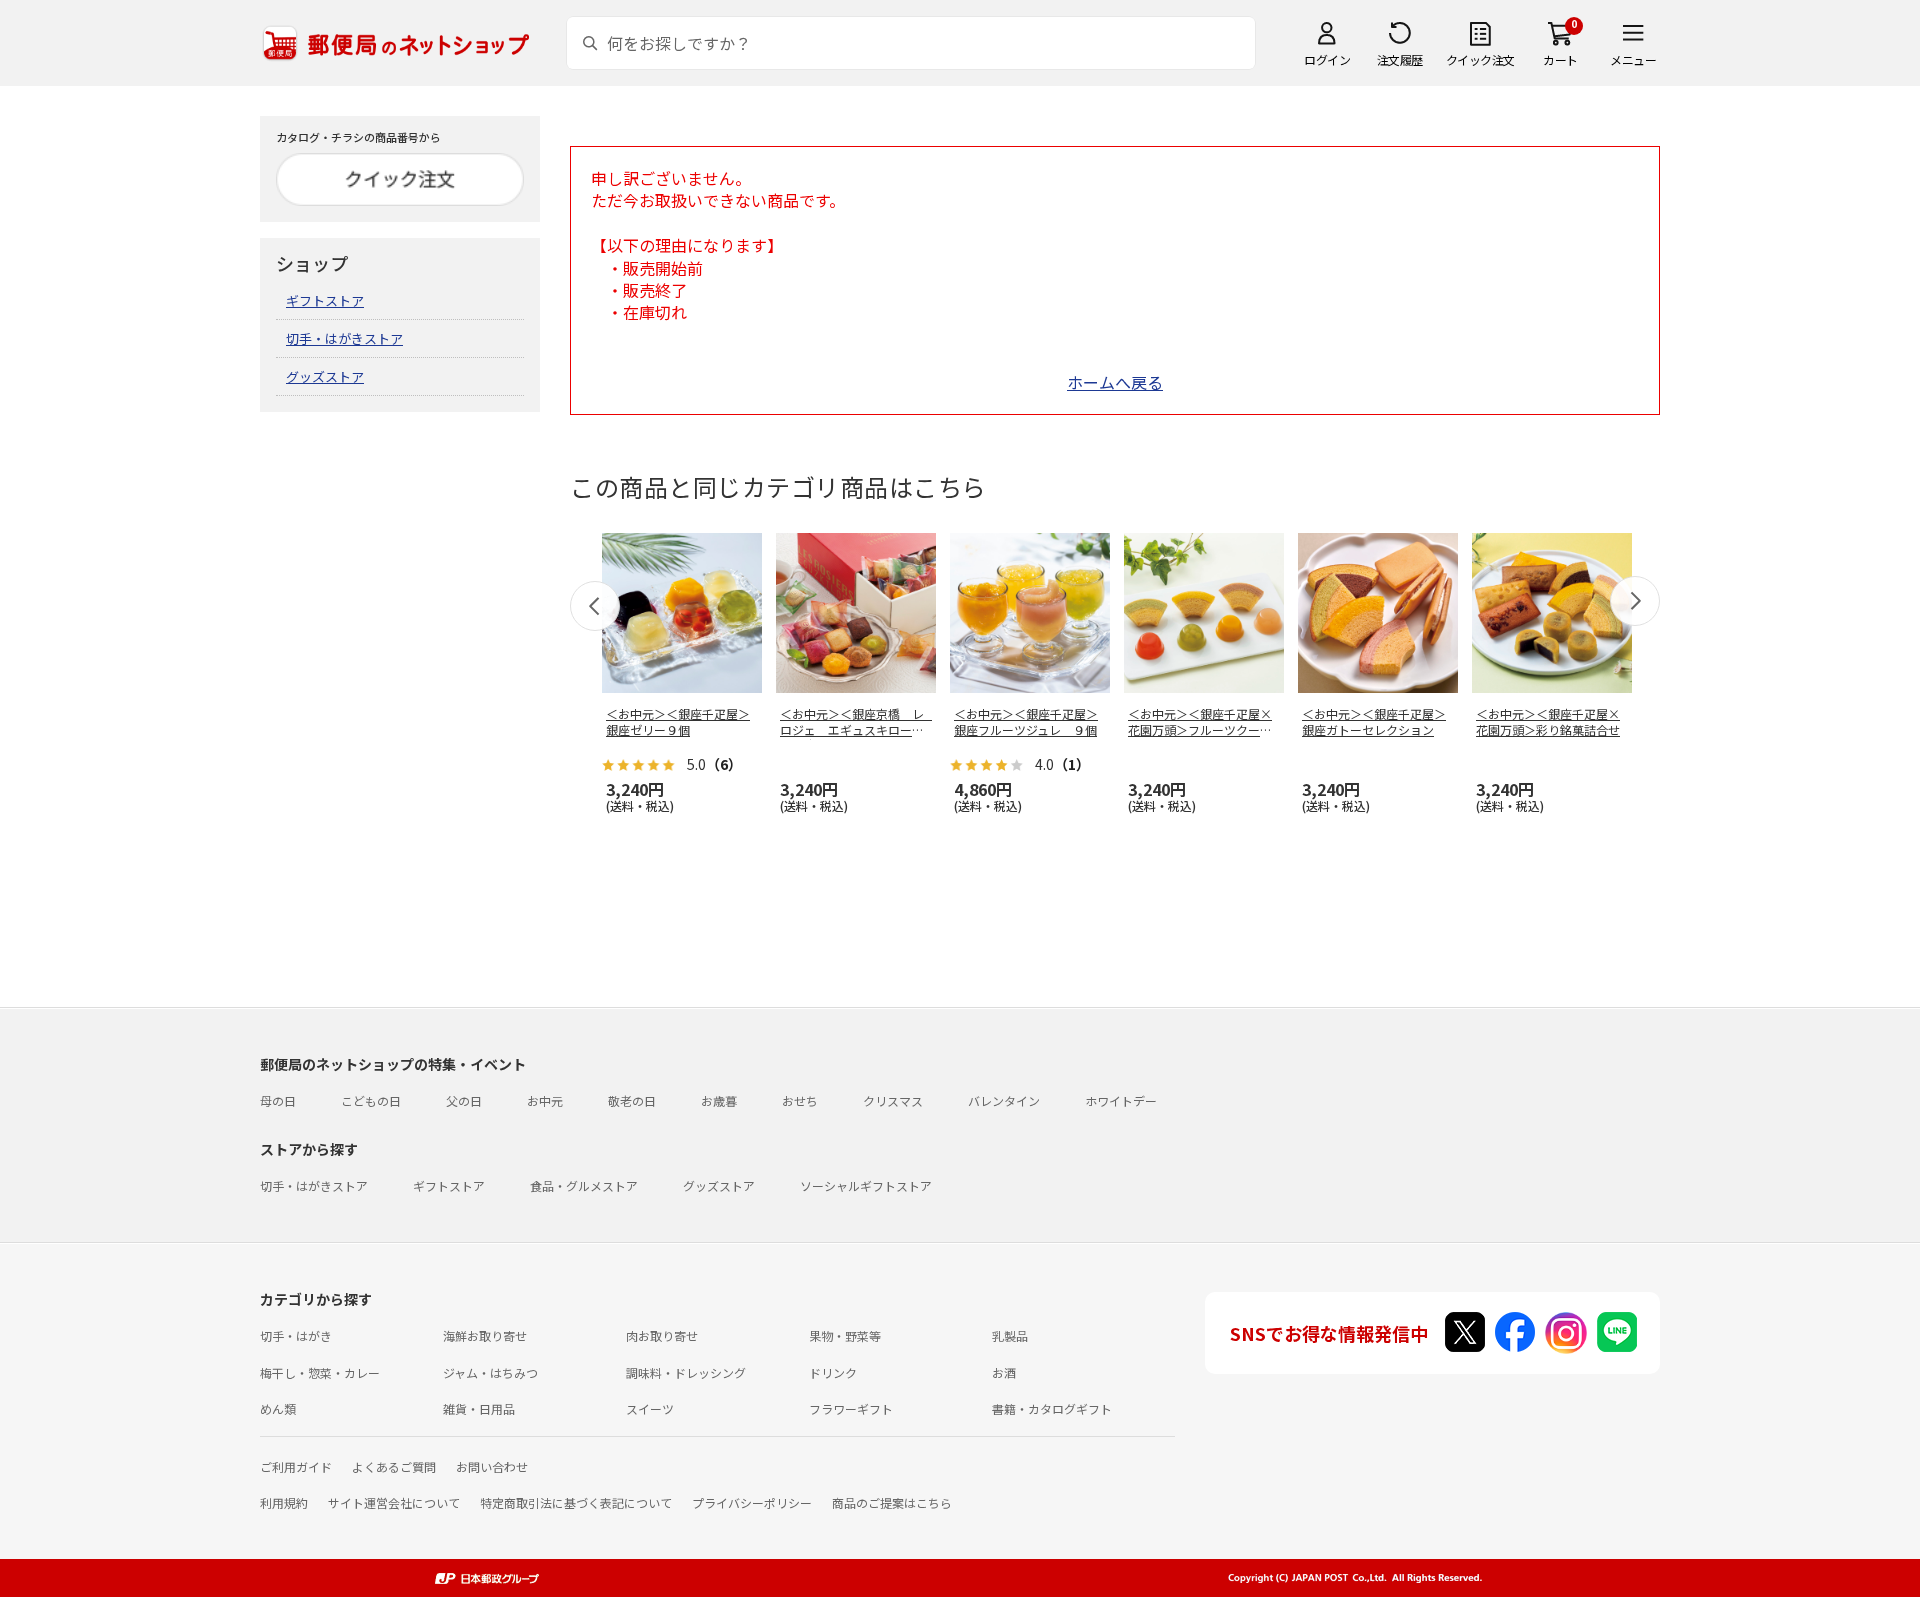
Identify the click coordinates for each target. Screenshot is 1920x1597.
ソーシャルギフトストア (866, 1185)
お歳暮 (719, 1100)
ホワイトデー (1121, 1100)
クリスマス (893, 1100)
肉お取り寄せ (662, 1335)
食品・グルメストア (584, 1185)
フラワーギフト (851, 1408)
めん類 (278, 1408)
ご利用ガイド (296, 1466)
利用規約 (284, 1502)
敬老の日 (632, 1100)
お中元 (545, 1100)
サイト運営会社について (394, 1502)
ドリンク (833, 1372)
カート (1560, 59)
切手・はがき (296, 1335)
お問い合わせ (492, 1466)
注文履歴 (1400, 59)
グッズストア (325, 376)
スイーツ (650, 1408)
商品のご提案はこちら (892, 1502)
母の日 (278, 1100)
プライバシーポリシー (752, 1502)
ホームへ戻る (1115, 382)
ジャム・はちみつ (490, 1372)
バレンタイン (1004, 1100)
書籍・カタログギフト (1052, 1408)
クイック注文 (1480, 59)
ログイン (1327, 59)
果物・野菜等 (845, 1335)
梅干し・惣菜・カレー (320, 1372)
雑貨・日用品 (479, 1408)
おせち (800, 1100)
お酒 (1004, 1372)
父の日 (464, 1100)
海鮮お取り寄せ (485, 1335)
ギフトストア (325, 300)
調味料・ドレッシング (686, 1372)
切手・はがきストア (344, 338)
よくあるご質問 (394, 1466)
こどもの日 (371, 1100)
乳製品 (1010, 1335)
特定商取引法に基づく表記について (576, 1502)
